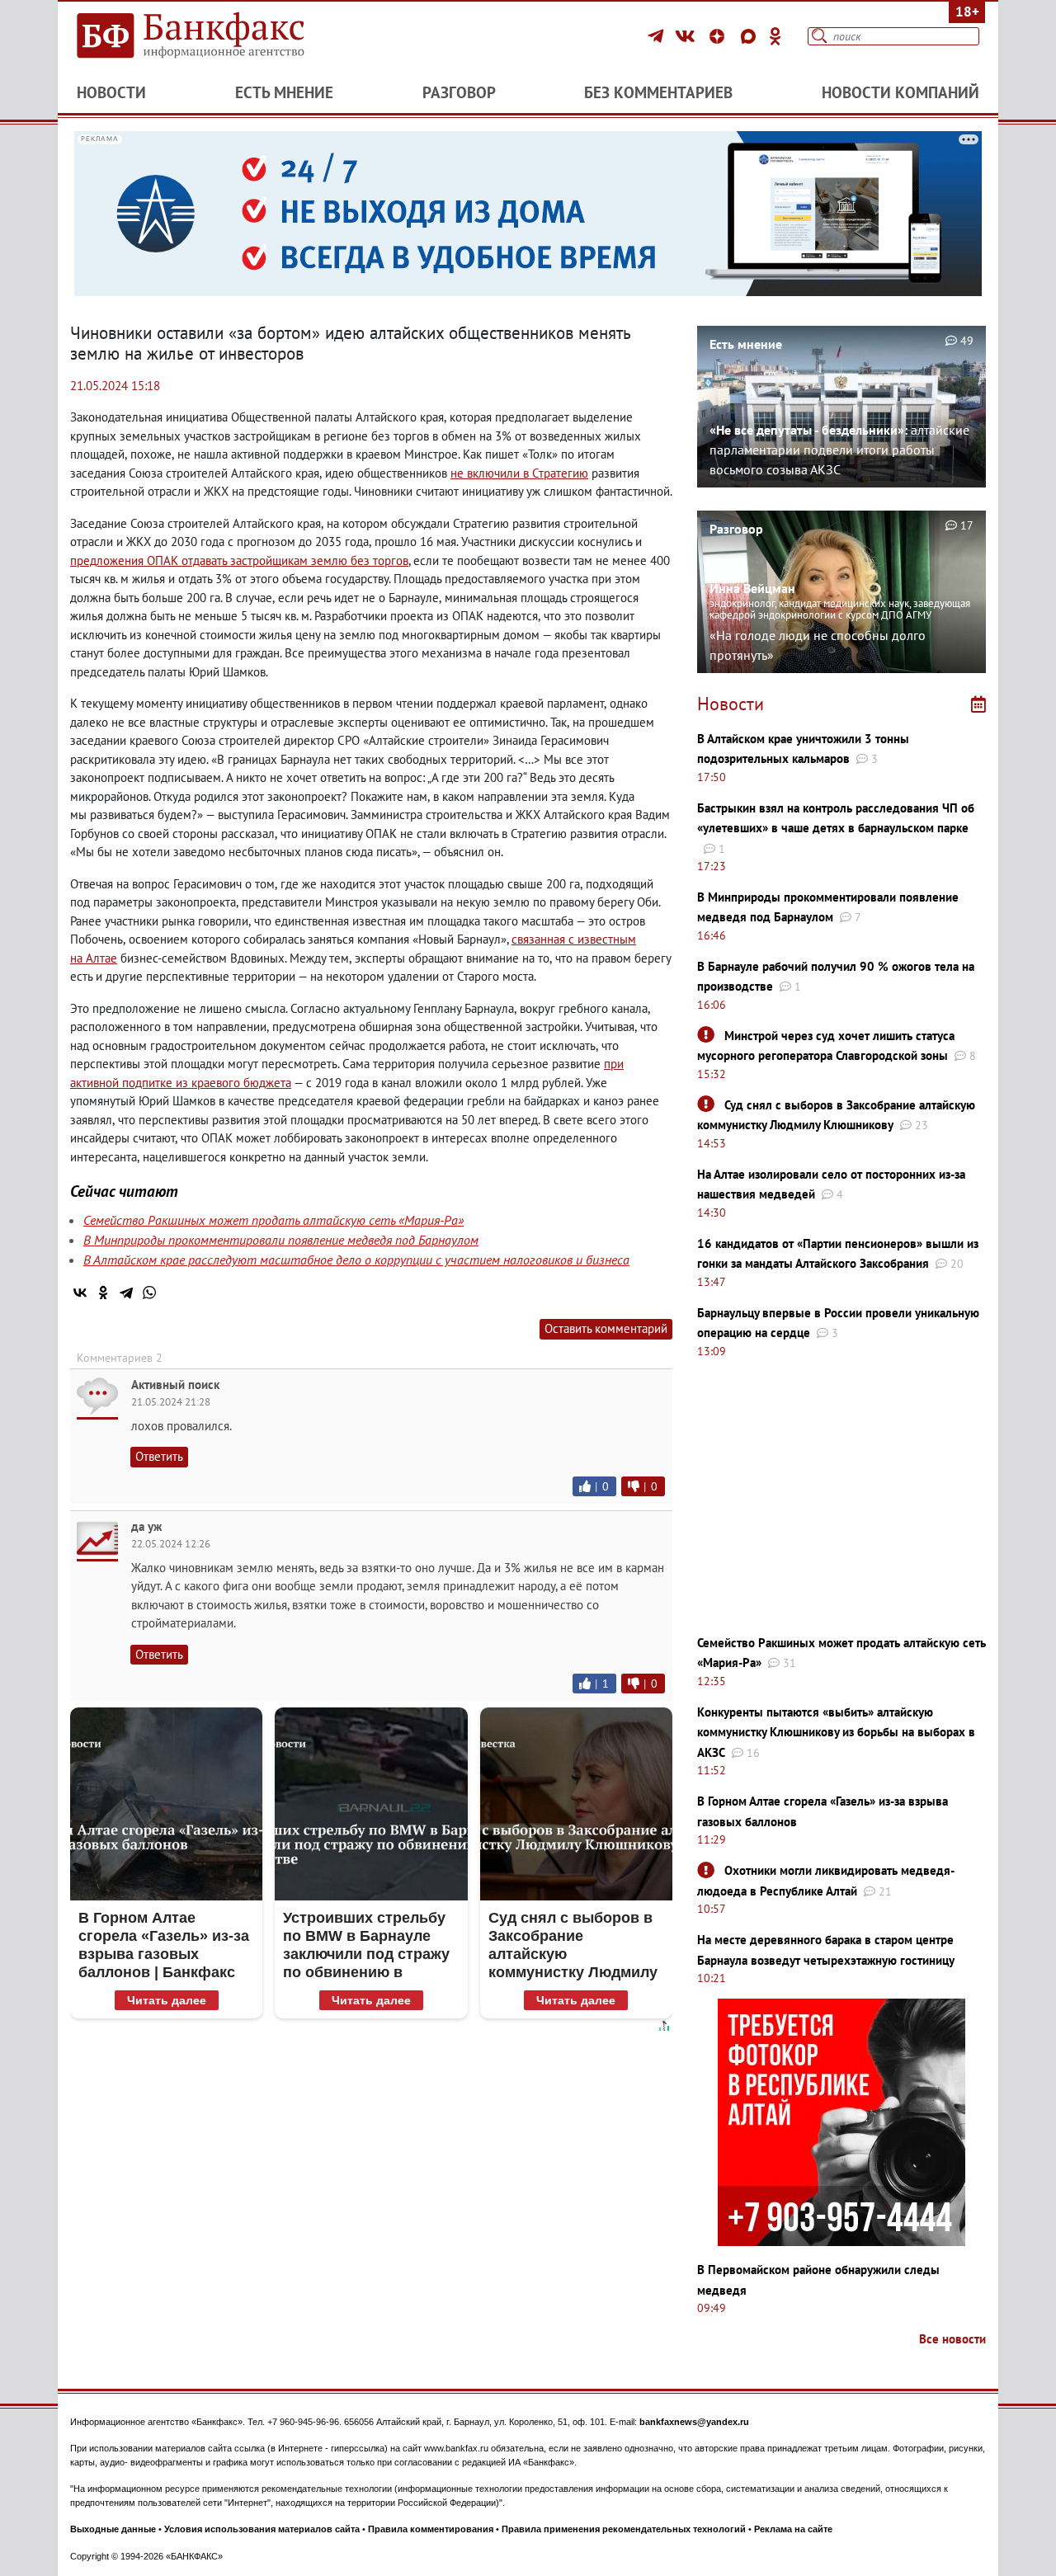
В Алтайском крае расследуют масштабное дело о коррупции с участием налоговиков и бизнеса (356, 1260)
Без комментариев (658, 92)
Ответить (159, 1456)
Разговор (459, 92)
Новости (111, 92)
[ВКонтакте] (688, 36)
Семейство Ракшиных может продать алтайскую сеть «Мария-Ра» (273, 1220)
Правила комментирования (431, 2529)
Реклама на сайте (793, 2529)
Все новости (952, 2339)
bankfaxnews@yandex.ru (694, 2422)
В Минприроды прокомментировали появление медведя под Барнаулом (281, 1240)
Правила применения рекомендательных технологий (624, 2529)
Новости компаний (900, 92)
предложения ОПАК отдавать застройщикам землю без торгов (239, 560)
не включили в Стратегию (519, 473)
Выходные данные (113, 2529)
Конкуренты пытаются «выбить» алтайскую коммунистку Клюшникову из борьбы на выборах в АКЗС (836, 1732)
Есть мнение (284, 92)
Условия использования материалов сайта (262, 2529)
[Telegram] (658, 36)
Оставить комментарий (606, 1328)
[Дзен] (719, 36)
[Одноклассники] (775, 36)
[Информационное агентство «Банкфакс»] (214, 36)
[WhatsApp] (149, 1293)
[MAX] (751, 36)
